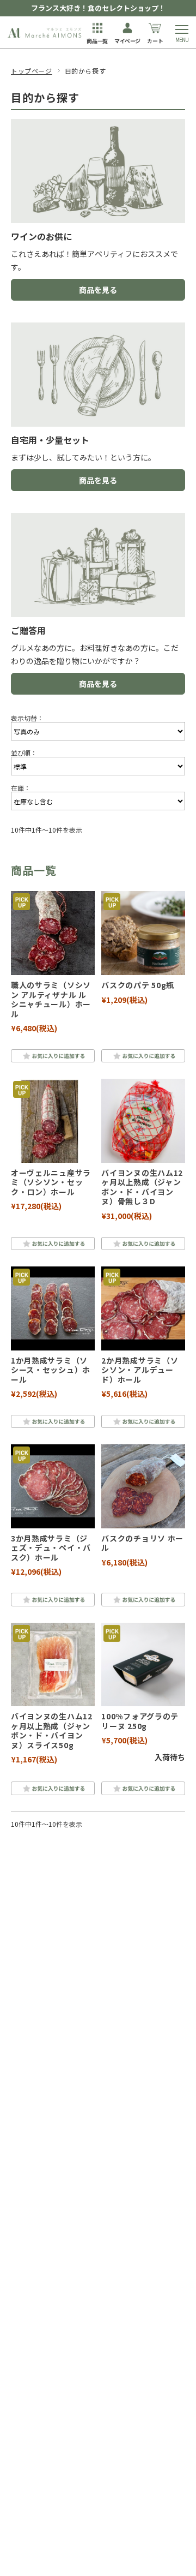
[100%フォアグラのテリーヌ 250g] (143, 1665)
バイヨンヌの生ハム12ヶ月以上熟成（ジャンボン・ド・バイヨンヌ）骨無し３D (142, 1187)
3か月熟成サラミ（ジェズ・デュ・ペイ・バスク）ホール (51, 1548)
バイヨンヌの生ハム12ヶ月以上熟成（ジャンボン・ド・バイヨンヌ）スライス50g (52, 1731)
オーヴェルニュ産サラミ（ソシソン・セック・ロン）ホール (51, 1182)
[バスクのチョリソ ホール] (143, 1486)
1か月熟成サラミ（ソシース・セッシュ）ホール (51, 1370)
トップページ (32, 71)
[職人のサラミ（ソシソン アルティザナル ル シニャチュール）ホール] (53, 933)
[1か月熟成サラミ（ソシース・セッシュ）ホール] (53, 1308)
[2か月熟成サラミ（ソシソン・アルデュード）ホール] (143, 1308)
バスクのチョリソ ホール (142, 1543)
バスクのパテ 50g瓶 (142, 985)
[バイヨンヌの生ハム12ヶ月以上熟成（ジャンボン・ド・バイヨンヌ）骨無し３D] (143, 1121)
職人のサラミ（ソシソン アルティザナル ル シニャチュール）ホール (51, 999)
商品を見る (98, 290)
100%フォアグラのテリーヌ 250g (140, 1721)
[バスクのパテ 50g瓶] (143, 933)
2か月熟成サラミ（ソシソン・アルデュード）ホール (140, 1370)
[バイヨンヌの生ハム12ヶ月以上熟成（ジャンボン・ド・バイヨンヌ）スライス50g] (53, 1665)
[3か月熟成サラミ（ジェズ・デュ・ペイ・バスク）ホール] (53, 1486)
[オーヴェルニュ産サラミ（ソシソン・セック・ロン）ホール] (53, 1121)
